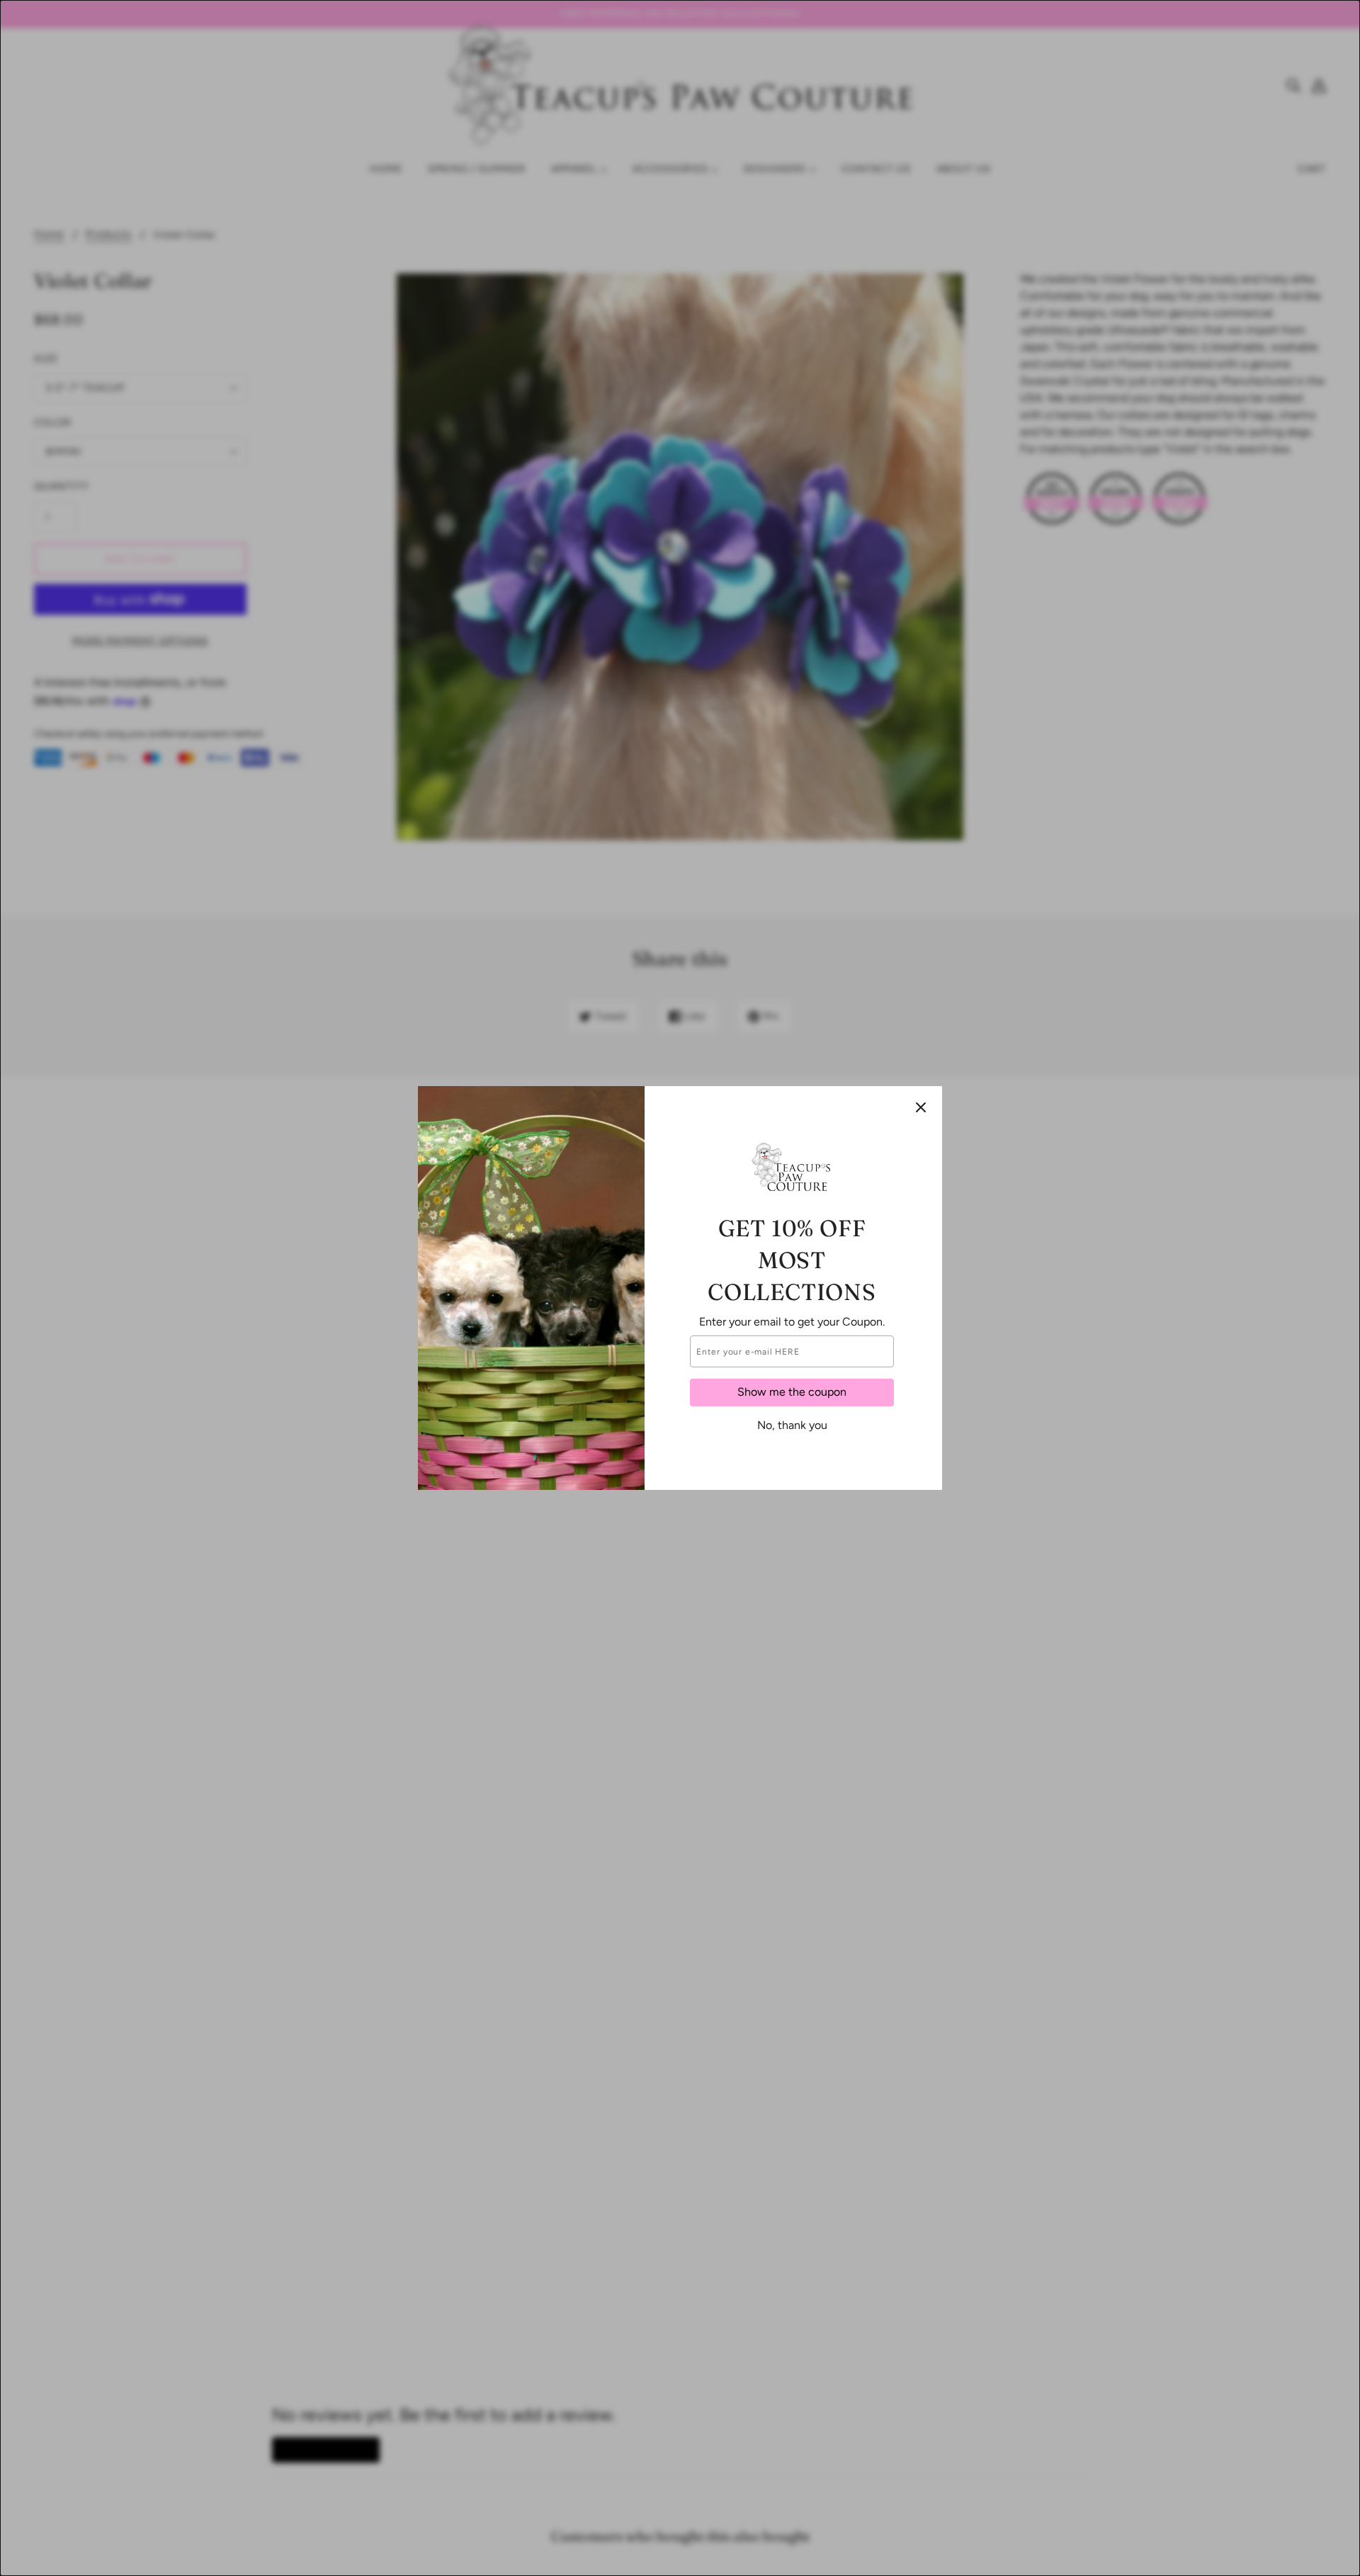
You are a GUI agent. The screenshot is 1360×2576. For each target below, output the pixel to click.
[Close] (921, 1107)
